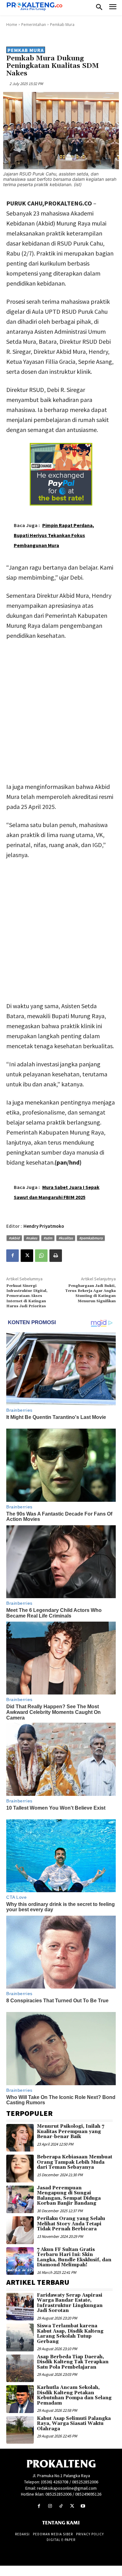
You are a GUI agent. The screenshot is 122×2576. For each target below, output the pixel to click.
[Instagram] (50, 2506)
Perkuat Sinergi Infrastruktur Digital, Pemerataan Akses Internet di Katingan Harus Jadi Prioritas (27, 1296)
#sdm (48, 1238)
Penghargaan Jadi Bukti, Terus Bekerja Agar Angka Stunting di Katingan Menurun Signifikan (90, 1293)
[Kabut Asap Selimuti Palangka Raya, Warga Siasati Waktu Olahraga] (20, 2430)
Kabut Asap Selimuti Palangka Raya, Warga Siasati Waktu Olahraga (74, 2424)
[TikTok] (61, 2506)
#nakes (32, 1238)
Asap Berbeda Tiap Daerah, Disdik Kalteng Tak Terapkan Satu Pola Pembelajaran (73, 2362)
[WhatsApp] (41, 1256)
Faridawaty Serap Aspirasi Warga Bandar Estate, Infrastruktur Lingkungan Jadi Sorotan (70, 2303)
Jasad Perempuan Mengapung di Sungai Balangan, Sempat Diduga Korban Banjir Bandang (69, 2196)
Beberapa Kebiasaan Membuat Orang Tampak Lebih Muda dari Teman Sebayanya (75, 2162)
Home (12, 25)
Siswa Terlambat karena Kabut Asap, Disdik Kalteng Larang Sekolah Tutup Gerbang (70, 2334)
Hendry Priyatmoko (44, 1226)
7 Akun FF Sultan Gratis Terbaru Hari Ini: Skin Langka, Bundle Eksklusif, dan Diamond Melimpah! (74, 2257)
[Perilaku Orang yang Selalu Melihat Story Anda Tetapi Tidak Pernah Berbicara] (20, 2230)
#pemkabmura (91, 1238)
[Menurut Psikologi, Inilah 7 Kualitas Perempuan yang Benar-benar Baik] (20, 2138)
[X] (27, 1256)
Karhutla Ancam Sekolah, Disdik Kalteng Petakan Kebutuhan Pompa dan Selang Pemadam (74, 2395)
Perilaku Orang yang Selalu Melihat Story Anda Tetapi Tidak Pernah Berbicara (71, 2224)
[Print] (56, 1256)
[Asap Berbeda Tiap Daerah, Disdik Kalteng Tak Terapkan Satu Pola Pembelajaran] (20, 2368)
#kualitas (66, 1238)
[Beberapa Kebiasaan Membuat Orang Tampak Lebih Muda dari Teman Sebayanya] (20, 2168)
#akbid (14, 1238)
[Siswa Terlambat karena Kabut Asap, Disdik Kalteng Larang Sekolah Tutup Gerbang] (20, 2337)
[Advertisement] (61, 710)
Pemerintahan (34, 25)
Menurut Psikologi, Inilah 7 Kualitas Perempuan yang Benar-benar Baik (71, 2131)
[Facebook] (13, 1256)
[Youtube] (83, 2506)
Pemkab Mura (62, 25)
